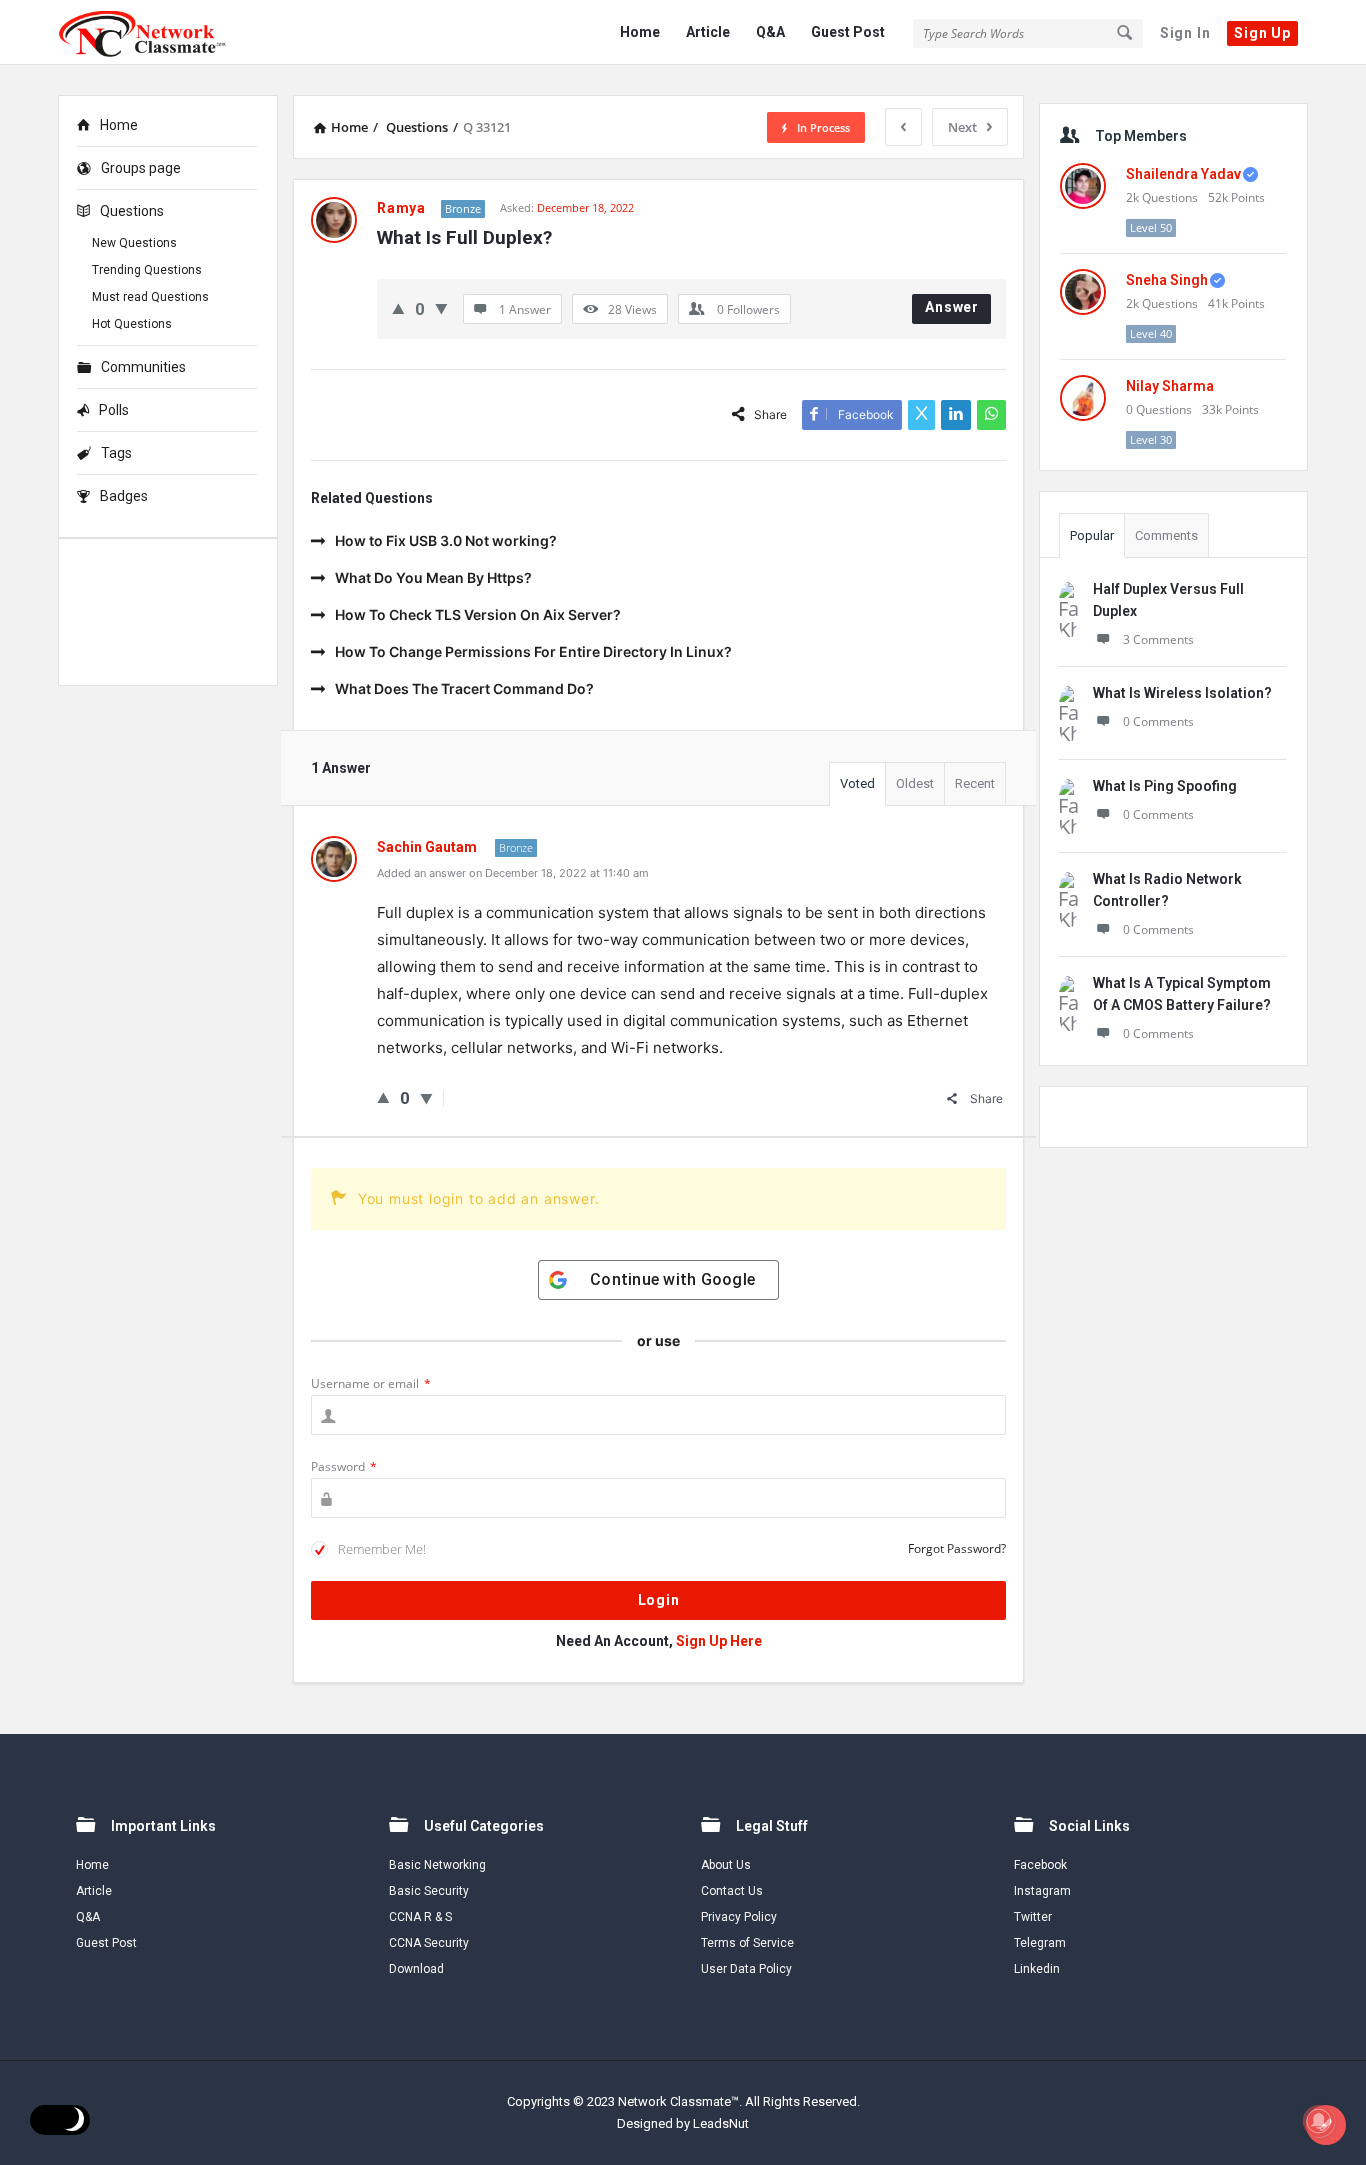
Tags (116, 453)
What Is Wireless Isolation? (1182, 693)
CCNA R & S (420, 1917)
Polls (114, 410)
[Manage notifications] (1319, 2121)
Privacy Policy (739, 1917)
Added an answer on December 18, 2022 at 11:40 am (513, 873)
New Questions (134, 243)
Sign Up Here (719, 1641)
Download (416, 1969)
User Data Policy (746, 1969)
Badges (124, 496)
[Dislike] (441, 308)
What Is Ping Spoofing (1165, 786)
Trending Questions (147, 270)
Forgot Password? (957, 1548)
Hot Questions (132, 324)
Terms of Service (747, 1943)
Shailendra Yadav (1183, 174)
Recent (975, 783)
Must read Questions (150, 297)
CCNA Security (429, 1943)
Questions (132, 211)
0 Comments (1158, 721)
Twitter (1033, 1917)
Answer (952, 307)
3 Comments (1158, 639)
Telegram (1040, 1943)
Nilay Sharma (1170, 386)
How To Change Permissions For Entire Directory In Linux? (533, 651)
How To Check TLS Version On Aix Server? (478, 614)
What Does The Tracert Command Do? (464, 688)
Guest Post (848, 32)
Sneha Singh (1167, 280)
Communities (143, 367)
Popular (1092, 535)
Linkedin (1037, 1969)
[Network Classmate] (158, 32)
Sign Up (1262, 33)
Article (708, 32)
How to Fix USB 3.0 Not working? (446, 540)
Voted (857, 783)
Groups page (141, 168)
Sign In (1185, 33)
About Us (726, 1865)
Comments (1166, 535)
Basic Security (429, 1891)
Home (640, 32)
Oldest (915, 783)
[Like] (398, 308)
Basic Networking (437, 1865)
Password (344, 1466)
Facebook (1040, 1865)
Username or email (371, 1383)
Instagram (1042, 1891)
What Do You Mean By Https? (433, 577)
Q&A (770, 32)
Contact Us (732, 1891)
